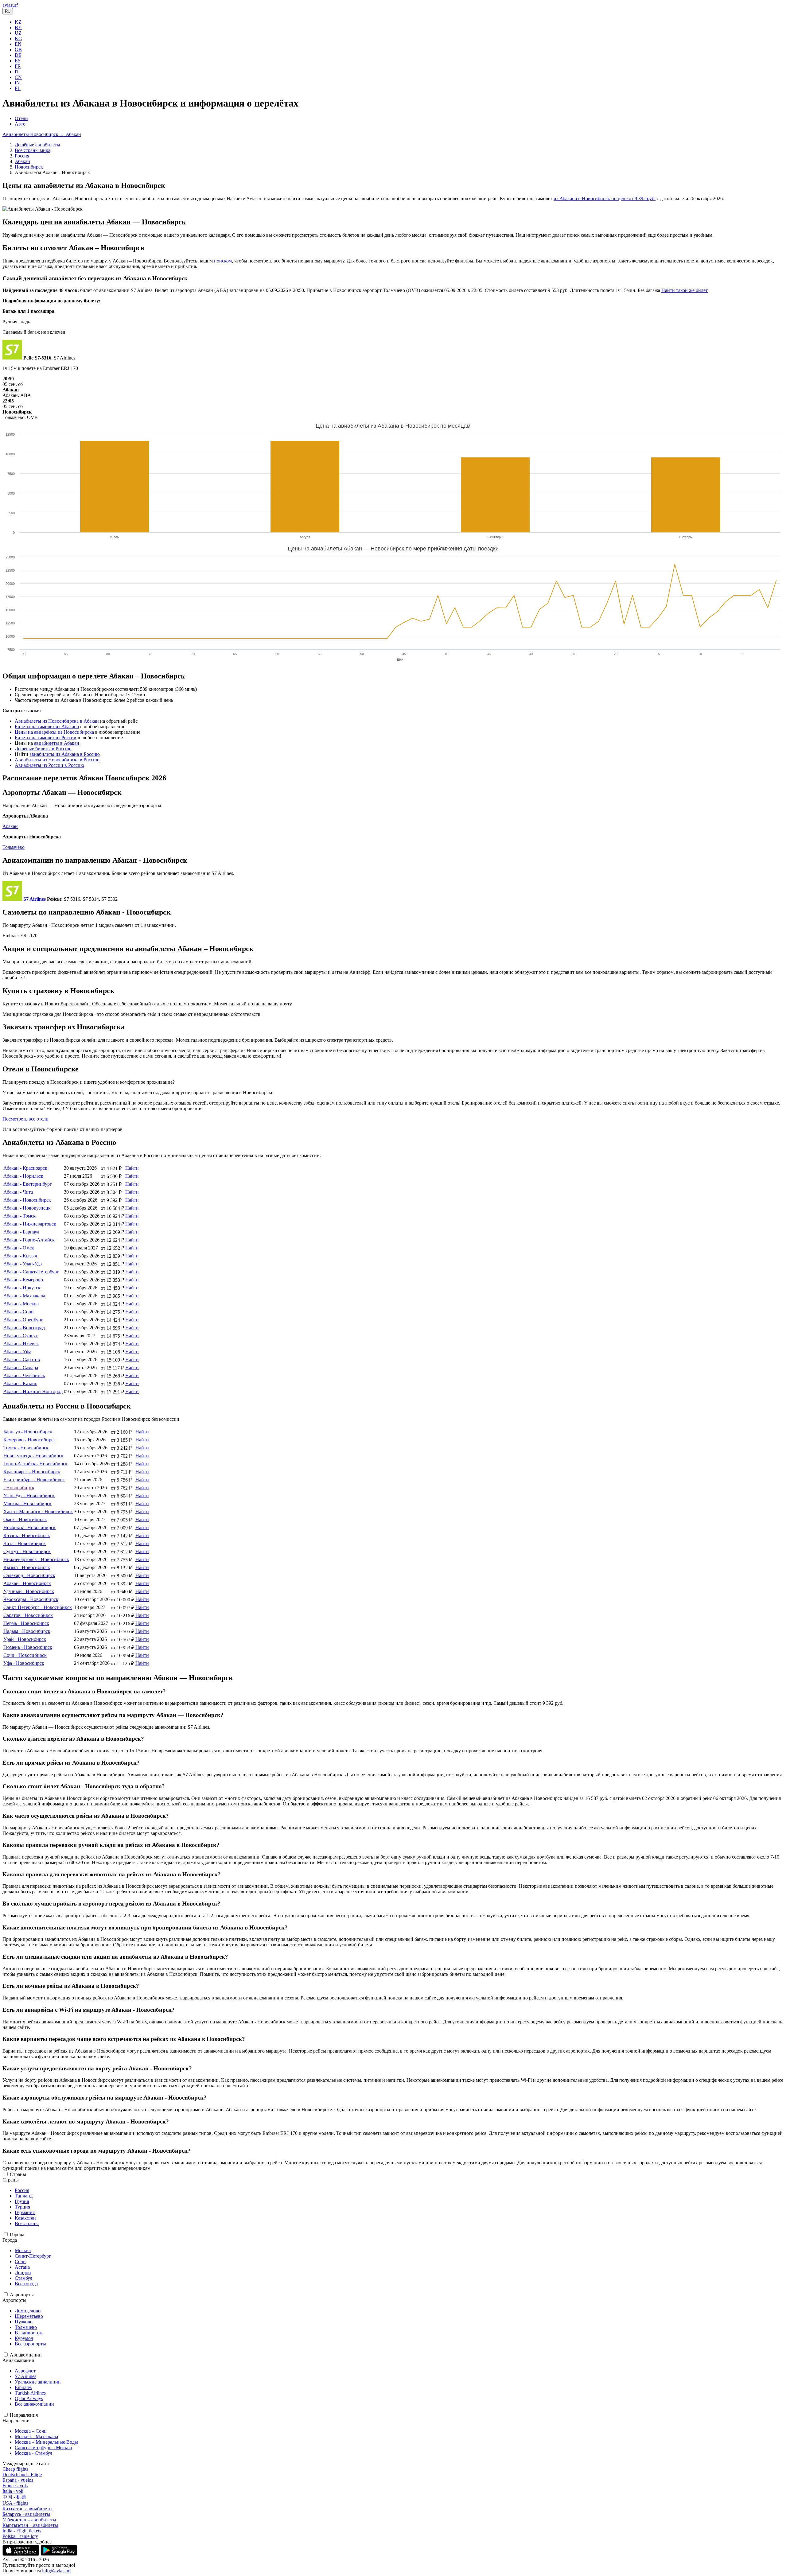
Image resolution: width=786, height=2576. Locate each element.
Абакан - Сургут (21, 1336)
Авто (20, 124)
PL (18, 88)
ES (18, 61)
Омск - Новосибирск (25, 1519)
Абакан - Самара (21, 1368)
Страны (18, 2174)
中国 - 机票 (14, 2497)
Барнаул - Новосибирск (28, 1432)
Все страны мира (33, 150)
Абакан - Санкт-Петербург (31, 1272)
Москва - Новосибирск (27, 1504)
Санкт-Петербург (33, 2256)
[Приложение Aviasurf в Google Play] (59, 2554)
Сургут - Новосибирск (27, 1551)
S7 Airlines (25, 2376)
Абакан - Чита (18, 1192)
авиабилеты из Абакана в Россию (65, 754)
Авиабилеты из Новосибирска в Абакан (57, 721)
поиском (223, 261)
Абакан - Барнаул (21, 1232)
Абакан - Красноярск (25, 1168)
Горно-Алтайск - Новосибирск (35, 1464)
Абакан (22, 161)
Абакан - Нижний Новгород (33, 1391)
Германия (25, 2212)
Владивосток (28, 2333)
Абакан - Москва (21, 1304)
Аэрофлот (25, 2371)
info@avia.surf (56, 2571)
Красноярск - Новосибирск (32, 1472)
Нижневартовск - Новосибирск (36, 1559)
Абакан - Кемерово (23, 1280)
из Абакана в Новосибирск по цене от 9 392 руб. (605, 198)
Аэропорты (22, 2295)
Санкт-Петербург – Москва (43, 2448)
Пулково (24, 2322)
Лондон (23, 2273)
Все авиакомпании (34, 2404)
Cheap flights (15, 2469)
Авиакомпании (26, 2355)
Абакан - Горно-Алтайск (29, 1240)
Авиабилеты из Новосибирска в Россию (57, 760)
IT (17, 72)
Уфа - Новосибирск (24, 1663)
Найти (132, 1168)
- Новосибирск (19, 1488)
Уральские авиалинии (38, 2382)
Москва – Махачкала (36, 2436)
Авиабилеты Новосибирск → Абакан (42, 134)
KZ (18, 22)
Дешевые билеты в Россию (43, 749)
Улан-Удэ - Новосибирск (29, 1496)
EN (18, 44)
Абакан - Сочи (19, 1312)
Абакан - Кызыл (20, 1256)
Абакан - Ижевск (21, 1344)
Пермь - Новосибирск (26, 1623)
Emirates (23, 2387)
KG (18, 39)
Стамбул (23, 2278)
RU (8, 11)
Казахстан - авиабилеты (27, 2509)
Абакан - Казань (20, 1383)
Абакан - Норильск (23, 1176)
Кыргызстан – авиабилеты (30, 2525)
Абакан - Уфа (17, 1352)
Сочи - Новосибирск (25, 1655)
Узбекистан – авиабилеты (29, 2520)
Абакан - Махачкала (24, 1296)
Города (17, 2234)
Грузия (22, 2201)
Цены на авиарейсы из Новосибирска (54, 732)
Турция (22, 2207)
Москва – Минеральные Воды (46, 2442)
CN (18, 77)
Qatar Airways (29, 2398)
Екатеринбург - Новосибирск (34, 1480)
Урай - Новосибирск (25, 1639)
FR (18, 66)
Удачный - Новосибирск (29, 1591)
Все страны (27, 2223)
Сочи (20, 2261)
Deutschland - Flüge (22, 2475)
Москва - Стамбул (33, 2453)
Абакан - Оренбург (23, 1320)
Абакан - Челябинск (24, 1375)
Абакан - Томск (19, 1216)
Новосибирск (29, 167)
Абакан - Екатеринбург (28, 1184)
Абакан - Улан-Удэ (23, 1264)
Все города (26, 2284)
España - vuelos (18, 2480)
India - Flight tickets (22, 2531)
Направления (24, 2415)
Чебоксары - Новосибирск (31, 1599)
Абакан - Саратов (22, 1360)
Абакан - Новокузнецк (27, 1208)
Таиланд (24, 2196)
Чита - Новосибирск (25, 1543)
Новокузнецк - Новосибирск (33, 1456)
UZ (18, 33)
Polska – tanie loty (20, 2536)
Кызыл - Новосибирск (27, 1567)
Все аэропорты (30, 2344)
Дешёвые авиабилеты (37, 145)
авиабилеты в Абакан (57, 743)
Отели (21, 118)
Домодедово (28, 2311)
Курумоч (24, 2338)
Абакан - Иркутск (22, 1288)
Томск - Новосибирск (26, 1448)
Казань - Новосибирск (27, 1535)
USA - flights (15, 2503)
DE (18, 55)
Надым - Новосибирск (27, 1631)
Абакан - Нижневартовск (30, 1224)
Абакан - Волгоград (24, 1328)
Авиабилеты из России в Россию (49, 765)
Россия (22, 156)
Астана (22, 2267)
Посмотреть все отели (25, 1119)
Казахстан (25, 2218)
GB (18, 50)
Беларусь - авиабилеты (26, 2514)
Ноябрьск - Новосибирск (29, 1527)
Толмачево (26, 2327)
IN (17, 83)
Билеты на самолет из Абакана (47, 727)
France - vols (15, 2486)
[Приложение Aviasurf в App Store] (21, 2554)
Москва (23, 2250)
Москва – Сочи (31, 2431)
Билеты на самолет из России (46, 738)
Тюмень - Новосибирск (28, 1647)
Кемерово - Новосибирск (30, 1440)
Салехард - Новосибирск (29, 1575)
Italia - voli (13, 2491)
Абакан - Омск (19, 1248)
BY (18, 27)
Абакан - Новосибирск (27, 1200)
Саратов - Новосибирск (28, 1615)
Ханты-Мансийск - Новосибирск (38, 1511)
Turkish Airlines (30, 2393)
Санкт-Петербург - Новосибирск (38, 1607)
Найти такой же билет (685, 290)
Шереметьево (29, 2316)
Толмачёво (14, 847)
